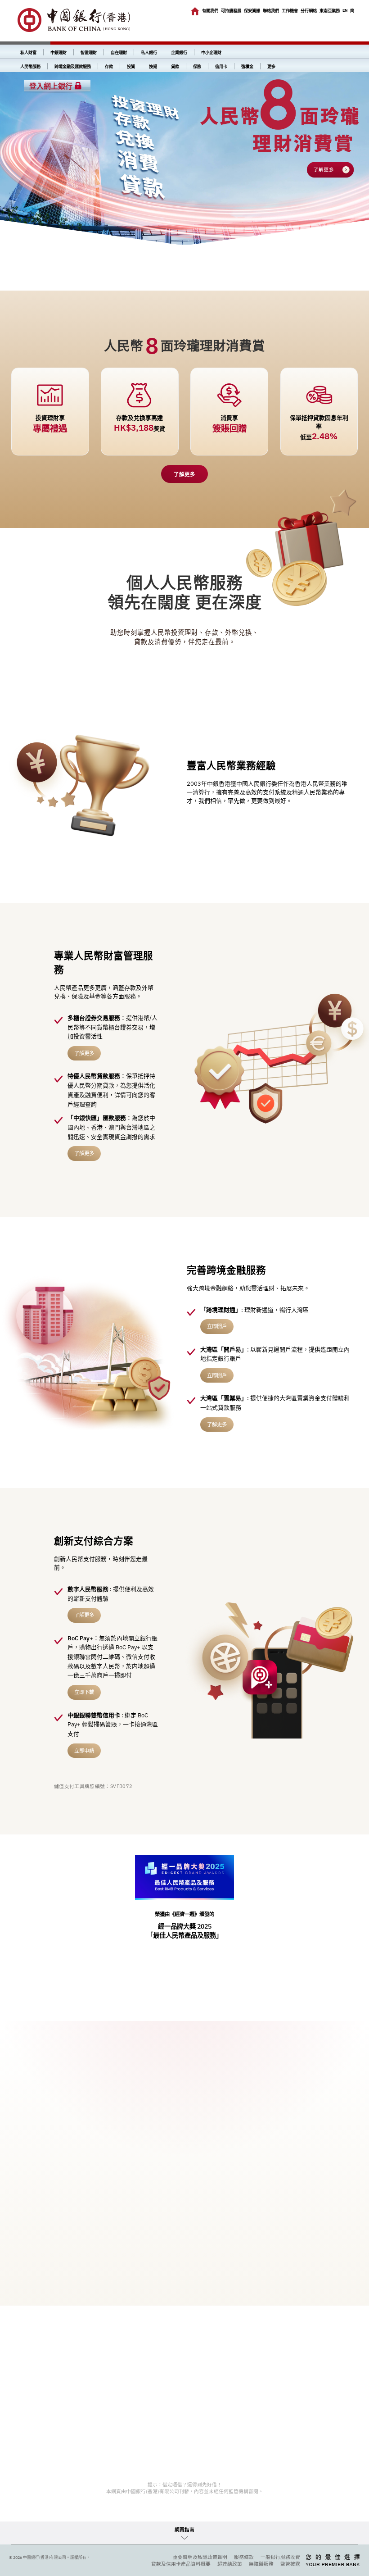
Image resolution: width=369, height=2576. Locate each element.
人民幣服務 (30, 66)
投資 (131, 66)
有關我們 (210, 11)
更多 (271, 66)
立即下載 (84, 1692)
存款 (109, 66)
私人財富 (28, 52)
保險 (197, 66)
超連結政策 (230, 2564)
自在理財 (119, 52)
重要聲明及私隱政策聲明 (200, 2557)
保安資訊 (252, 11)
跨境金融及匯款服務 (73, 66)
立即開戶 (217, 1326)
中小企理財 (211, 52)
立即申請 (84, 1750)
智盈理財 (89, 52)
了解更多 (184, 474)
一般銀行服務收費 (280, 2557)
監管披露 (290, 2564)
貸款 (175, 66)
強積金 (247, 66)
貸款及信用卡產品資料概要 (181, 2564)
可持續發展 (231, 11)
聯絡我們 (271, 11)
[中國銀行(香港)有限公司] (74, 21)
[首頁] (195, 11)
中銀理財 (58, 52)
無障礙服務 (261, 2564)
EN (345, 10)
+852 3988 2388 (69, 2253)
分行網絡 (309, 11)
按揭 (153, 66)
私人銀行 (149, 52)
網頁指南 (184, 2530)
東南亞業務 (330, 11)
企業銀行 (179, 52)
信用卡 (221, 66)
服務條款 (244, 2557)
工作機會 (290, 11)
